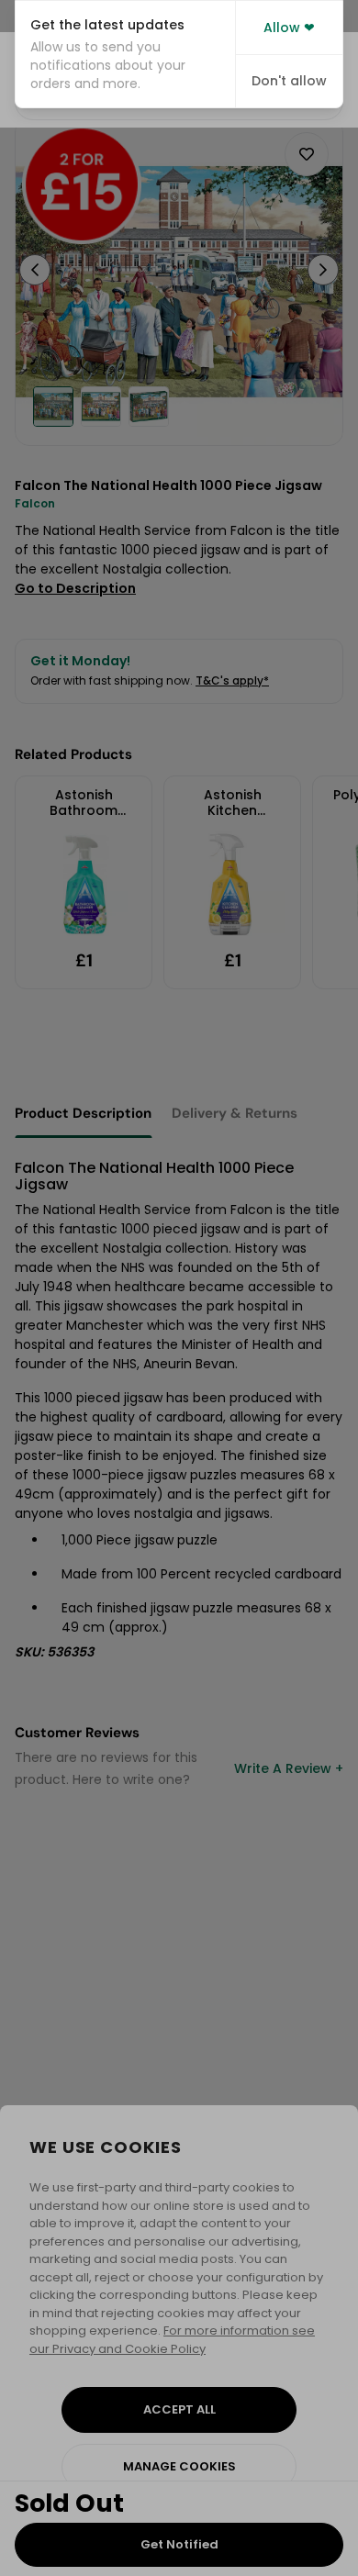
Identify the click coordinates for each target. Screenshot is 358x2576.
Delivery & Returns (235, 1113)
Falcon (35, 503)
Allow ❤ (289, 28)
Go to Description (75, 588)
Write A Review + (289, 1768)
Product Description (83, 1113)
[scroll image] (53, 407)
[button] (125, 54)
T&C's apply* (232, 680)
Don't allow (289, 81)
